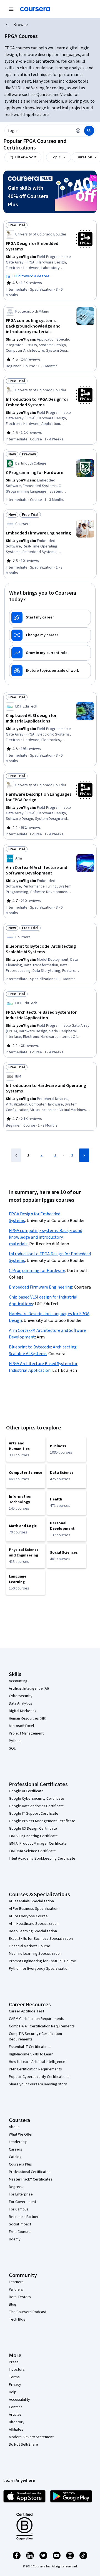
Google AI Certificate (26, 1791)
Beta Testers (20, 2297)
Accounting (18, 1681)
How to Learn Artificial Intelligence (37, 2062)
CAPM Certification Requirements (37, 2019)
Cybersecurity (21, 1696)
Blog (13, 2304)
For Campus (19, 2209)
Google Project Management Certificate (42, 1821)
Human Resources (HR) (28, 1718)
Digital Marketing (23, 1711)
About (14, 2127)
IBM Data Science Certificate (32, 1851)
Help (13, 2392)
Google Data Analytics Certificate (36, 1806)
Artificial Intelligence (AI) (29, 1688)
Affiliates (16, 2430)
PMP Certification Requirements (35, 2069)
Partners (16, 2290)
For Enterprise (21, 2194)
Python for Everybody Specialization (39, 1969)
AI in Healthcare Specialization (34, 1924)
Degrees (16, 2187)
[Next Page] (84, 1155)
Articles (15, 2415)
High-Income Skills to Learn (31, 2054)
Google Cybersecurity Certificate (37, 1799)
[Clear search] (78, 131)
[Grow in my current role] (50, 653)
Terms (14, 2377)
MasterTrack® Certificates (31, 2179)
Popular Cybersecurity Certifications (39, 2077)
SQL (12, 1748)
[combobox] (38, 131)
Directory (17, 2422)
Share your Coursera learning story (38, 2084)
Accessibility (19, 2400)
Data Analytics (21, 1703)
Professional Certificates (30, 2172)
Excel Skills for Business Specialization (41, 1939)
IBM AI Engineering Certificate (33, 1836)
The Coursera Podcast (28, 2312)
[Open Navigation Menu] (11, 9)
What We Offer (21, 2134)
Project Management (26, 1733)
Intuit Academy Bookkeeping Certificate (42, 1859)
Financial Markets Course (30, 1946)
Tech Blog (17, 2319)
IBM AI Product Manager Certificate (38, 1844)
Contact (15, 2407)
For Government (22, 2202)
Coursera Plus (20, 2164)
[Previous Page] (16, 1155)
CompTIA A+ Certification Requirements (42, 2026)
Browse (21, 25)
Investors (17, 2370)
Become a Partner (24, 2217)
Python (15, 1741)
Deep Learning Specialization (33, 1931)
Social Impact (20, 2224)
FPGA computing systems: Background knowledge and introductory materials (46, 1237)
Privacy (15, 2385)
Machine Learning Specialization (35, 1954)
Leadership (18, 2142)
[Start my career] (50, 617)
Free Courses (20, 2232)
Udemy (15, 2239)
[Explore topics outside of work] (50, 671)
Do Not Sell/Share (23, 2445)
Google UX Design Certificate (33, 1829)
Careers (16, 2149)
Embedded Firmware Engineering (41, 1287)
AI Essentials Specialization (31, 1901)
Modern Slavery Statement (31, 2437)
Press (14, 2362)
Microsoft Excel (21, 1726)
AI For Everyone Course (28, 1916)
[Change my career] (50, 635)
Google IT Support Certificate (34, 1814)
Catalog (15, 2157)
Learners (16, 2282)
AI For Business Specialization (34, 1909)
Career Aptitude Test (27, 2011)
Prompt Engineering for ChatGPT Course (42, 1961)
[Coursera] (35, 9)
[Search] (89, 131)
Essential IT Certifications (30, 2047)
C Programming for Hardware (37, 1271)
